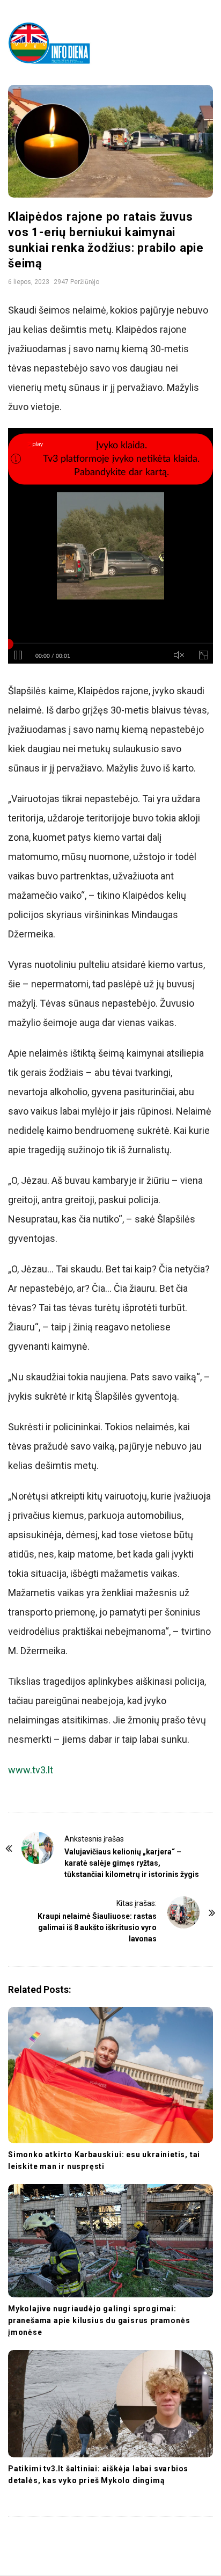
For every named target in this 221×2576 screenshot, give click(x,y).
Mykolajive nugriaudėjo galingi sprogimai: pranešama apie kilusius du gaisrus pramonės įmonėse (99, 2320)
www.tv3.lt (31, 1770)
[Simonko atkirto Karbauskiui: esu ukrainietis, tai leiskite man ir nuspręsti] (110, 2075)
